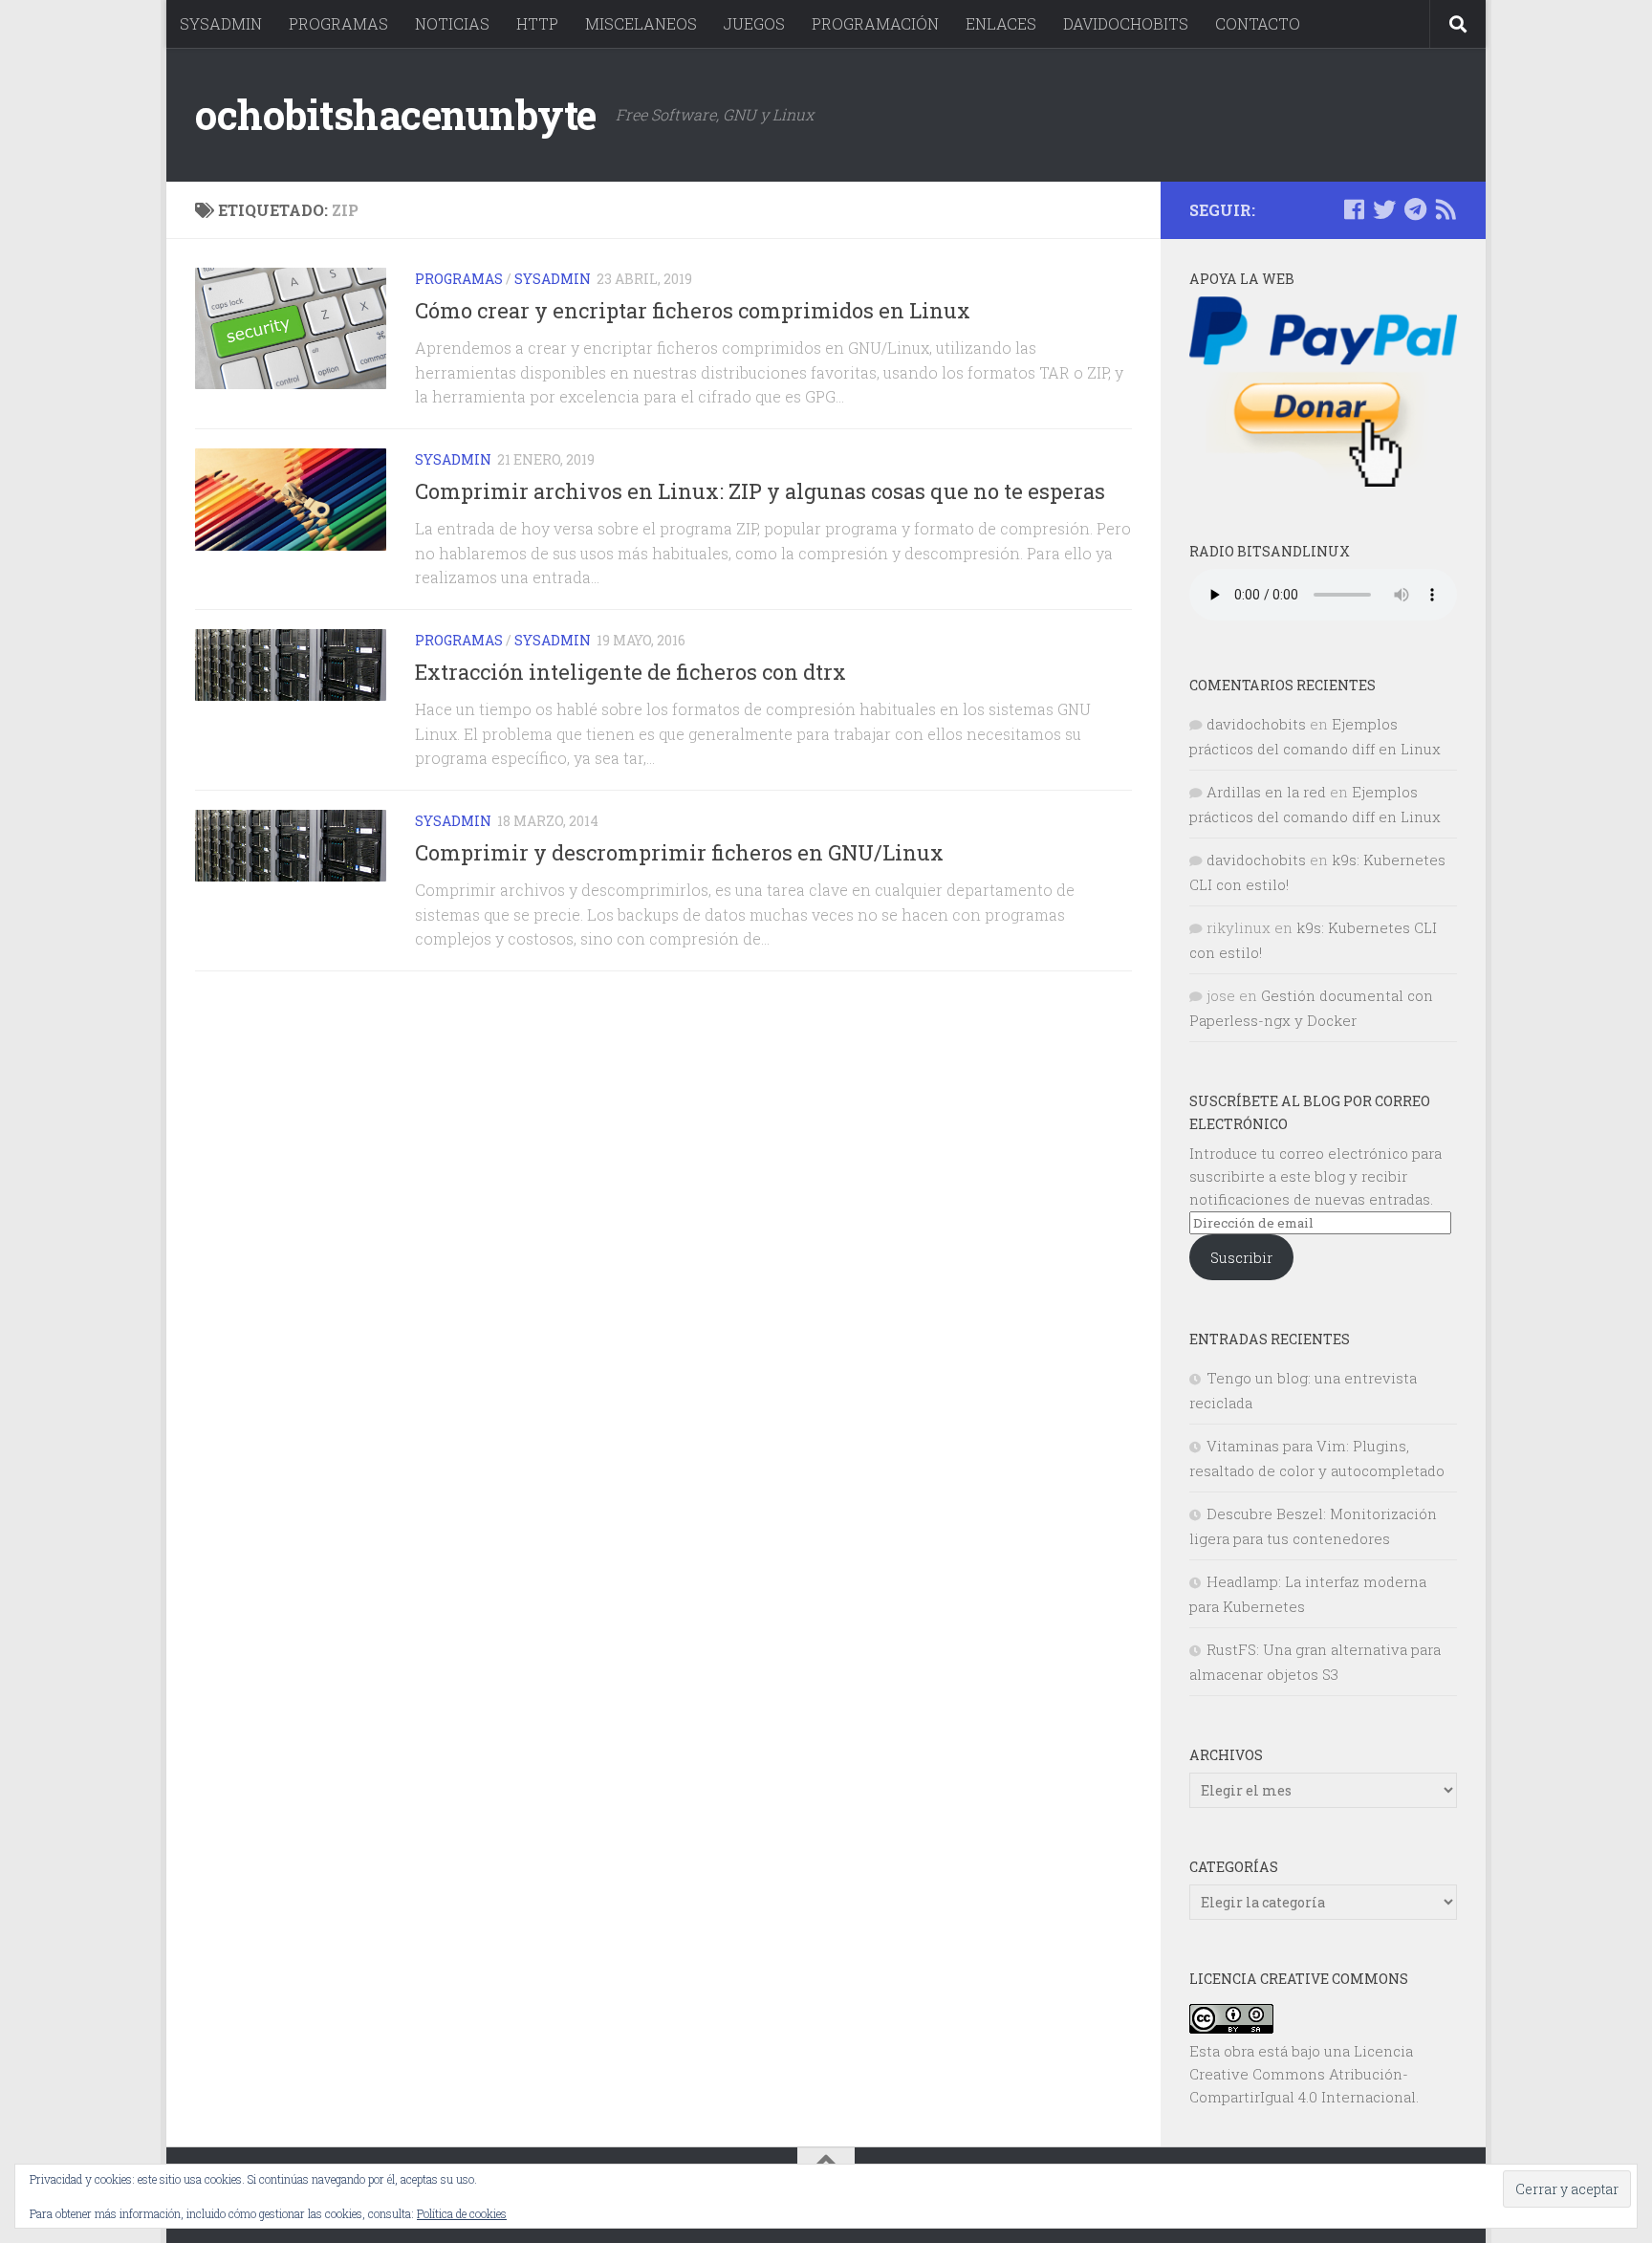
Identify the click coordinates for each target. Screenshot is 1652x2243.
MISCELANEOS (641, 23)
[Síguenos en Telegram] (1415, 209)
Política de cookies (462, 2213)
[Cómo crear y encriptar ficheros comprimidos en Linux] (291, 328)
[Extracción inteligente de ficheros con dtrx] (291, 665)
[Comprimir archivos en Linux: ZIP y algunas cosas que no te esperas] (291, 500)
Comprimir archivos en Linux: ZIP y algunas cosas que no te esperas (760, 491)
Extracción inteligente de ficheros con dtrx (630, 672)
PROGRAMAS (338, 23)
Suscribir (1241, 1257)
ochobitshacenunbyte (396, 114)
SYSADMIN (221, 23)
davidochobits (1256, 724)
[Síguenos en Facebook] (1354, 209)
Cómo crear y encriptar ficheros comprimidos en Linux (693, 310)
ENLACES (1001, 23)
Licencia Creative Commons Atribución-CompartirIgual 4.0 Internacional (1303, 2074)
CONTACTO (1258, 23)
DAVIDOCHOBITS (1126, 23)
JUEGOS (754, 23)
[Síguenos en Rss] (1445, 209)
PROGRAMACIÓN (875, 23)
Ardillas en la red (1266, 792)
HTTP (537, 23)
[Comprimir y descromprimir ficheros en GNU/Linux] (291, 846)
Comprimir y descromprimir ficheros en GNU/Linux (679, 852)
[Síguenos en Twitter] (1384, 209)
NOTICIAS (452, 23)
